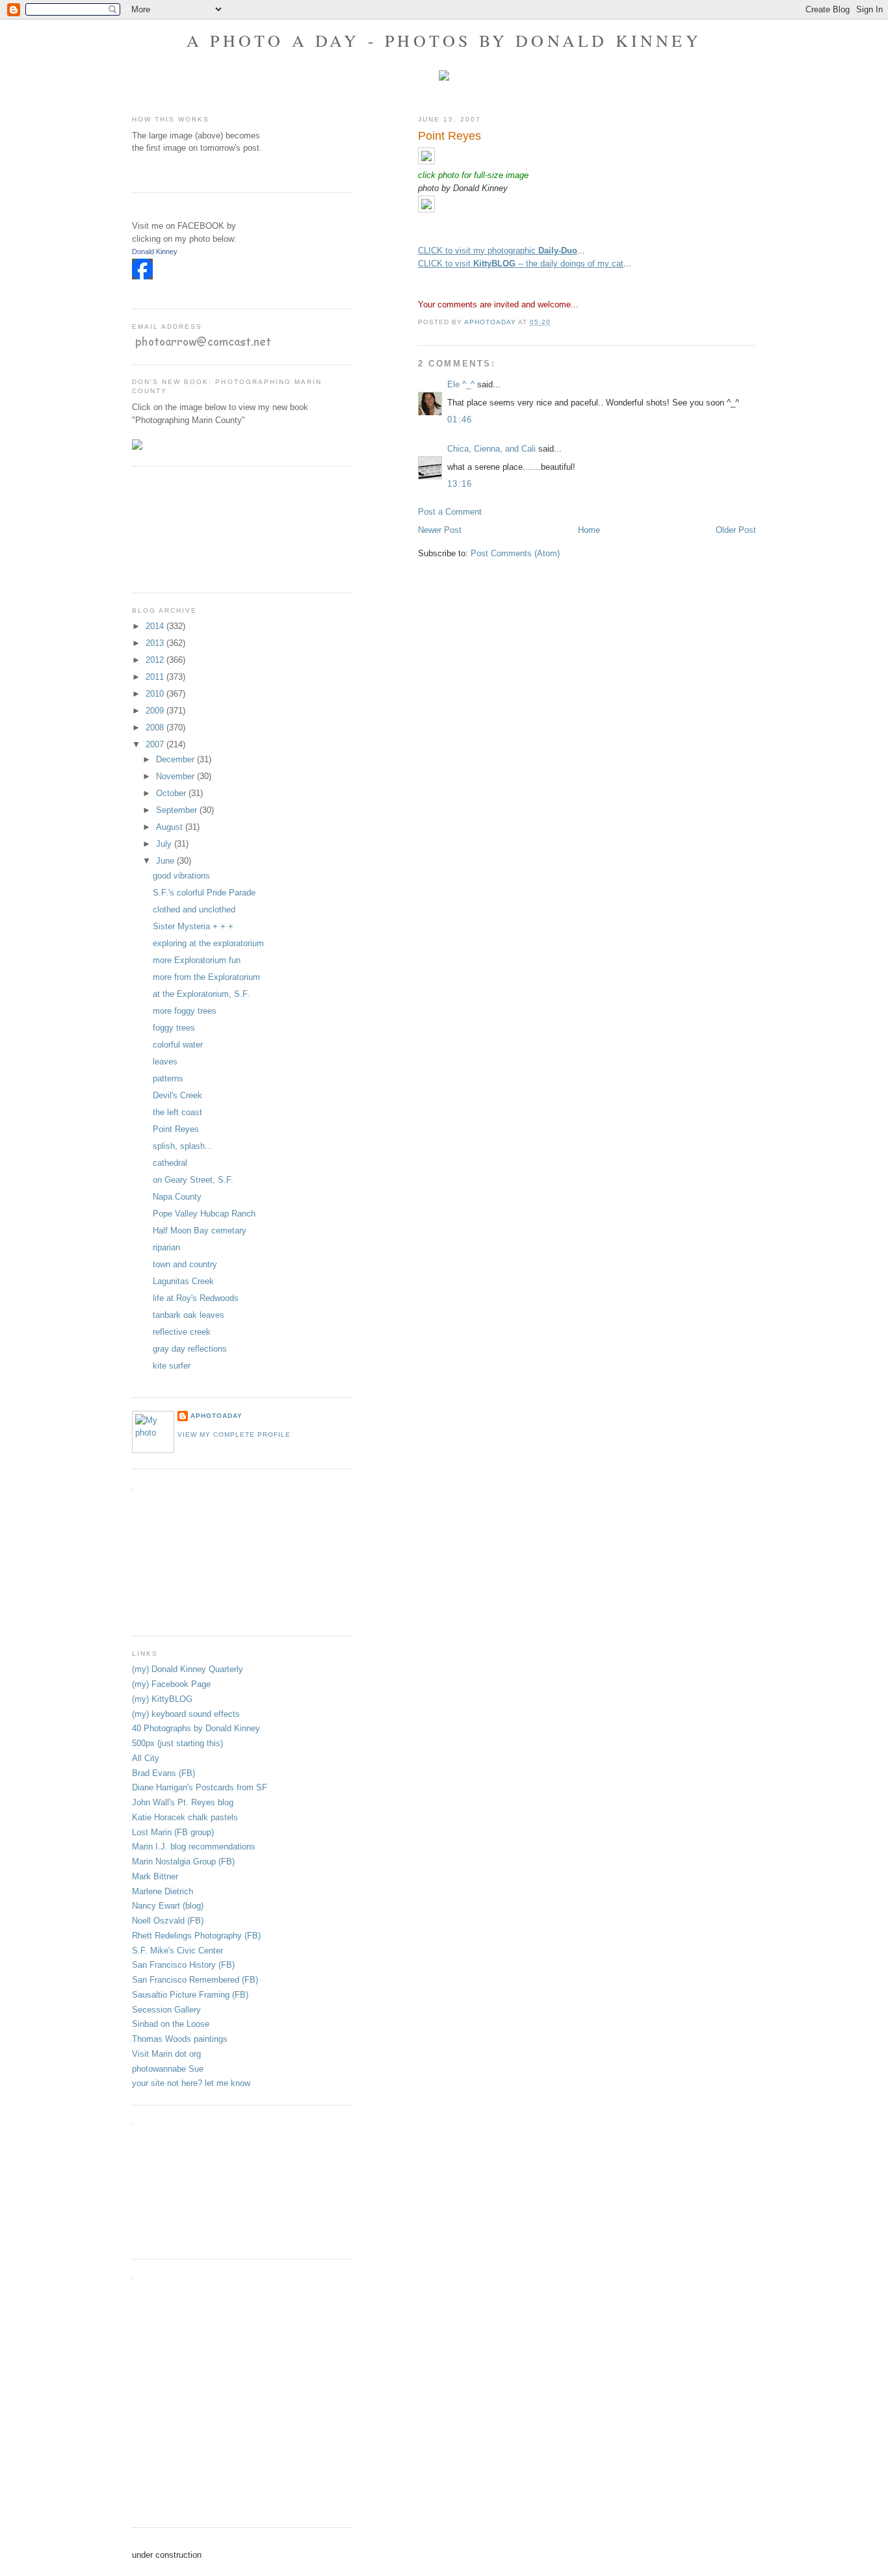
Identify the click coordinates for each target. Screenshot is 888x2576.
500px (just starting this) (177, 1743)
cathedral (170, 1163)
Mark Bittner (155, 1876)
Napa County (177, 1197)
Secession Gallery (166, 2010)
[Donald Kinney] (142, 277)
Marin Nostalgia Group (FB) (183, 1861)
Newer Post (440, 530)
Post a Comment (450, 512)
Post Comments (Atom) (515, 553)
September (178, 810)
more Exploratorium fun (197, 960)
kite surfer (172, 1366)
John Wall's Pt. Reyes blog (183, 1802)
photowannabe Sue (168, 2069)
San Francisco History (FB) (183, 1965)
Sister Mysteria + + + (193, 926)
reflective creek (182, 1332)
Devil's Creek (177, 1095)
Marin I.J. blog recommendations (194, 1847)
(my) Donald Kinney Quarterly (188, 1669)
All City (146, 1758)
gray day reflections (190, 1349)
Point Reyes (176, 1129)
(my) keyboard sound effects (186, 1714)
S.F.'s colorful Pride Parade (204, 893)
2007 (156, 744)
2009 (156, 711)
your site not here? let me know (191, 2083)
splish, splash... (183, 1146)
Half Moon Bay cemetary (200, 1230)
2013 (156, 643)
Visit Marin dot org (166, 2054)
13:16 (460, 484)
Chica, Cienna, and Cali (491, 449)
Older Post (736, 530)
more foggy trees (185, 1011)
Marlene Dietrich (163, 1891)
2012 (156, 660)
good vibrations (181, 876)
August (171, 827)
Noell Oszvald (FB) (168, 1921)
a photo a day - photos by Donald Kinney (444, 40)
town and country (185, 1264)
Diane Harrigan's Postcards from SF (200, 1787)
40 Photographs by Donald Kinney (196, 1728)
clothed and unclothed (194, 909)
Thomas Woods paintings (180, 2039)
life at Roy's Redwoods (196, 1298)
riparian (166, 1247)
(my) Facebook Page (171, 1684)
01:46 (460, 419)
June (166, 861)
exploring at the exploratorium (208, 943)
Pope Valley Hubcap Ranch (204, 1214)
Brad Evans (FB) (163, 1773)
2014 (156, 626)
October (172, 793)
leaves (165, 1062)
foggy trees (174, 1028)
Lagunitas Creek (183, 1281)
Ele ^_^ (461, 384)
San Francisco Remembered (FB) (195, 1980)
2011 (156, 677)
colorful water (178, 1045)
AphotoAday (216, 1416)
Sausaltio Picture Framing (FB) (190, 1995)
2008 (156, 728)
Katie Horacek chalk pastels (185, 1817)
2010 (156, 694)
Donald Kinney (155, 251)
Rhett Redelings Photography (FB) (196, 1936)
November (176, 776)
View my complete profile (234, 1435)
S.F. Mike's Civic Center (177, 1951)
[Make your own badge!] (133, 289)
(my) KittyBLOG (162, 1699)
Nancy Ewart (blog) (168, 1906)
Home (589, 530)
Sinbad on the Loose (171, 2024)
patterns (168, 1078)
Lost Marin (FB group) (173, 1832)
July (165, 844)
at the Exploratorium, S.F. (201, 994)
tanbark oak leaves (189, 1315)
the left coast (177, 1112)
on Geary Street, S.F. (193, 1180)
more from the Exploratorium (206, 977)
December (176, 759)
